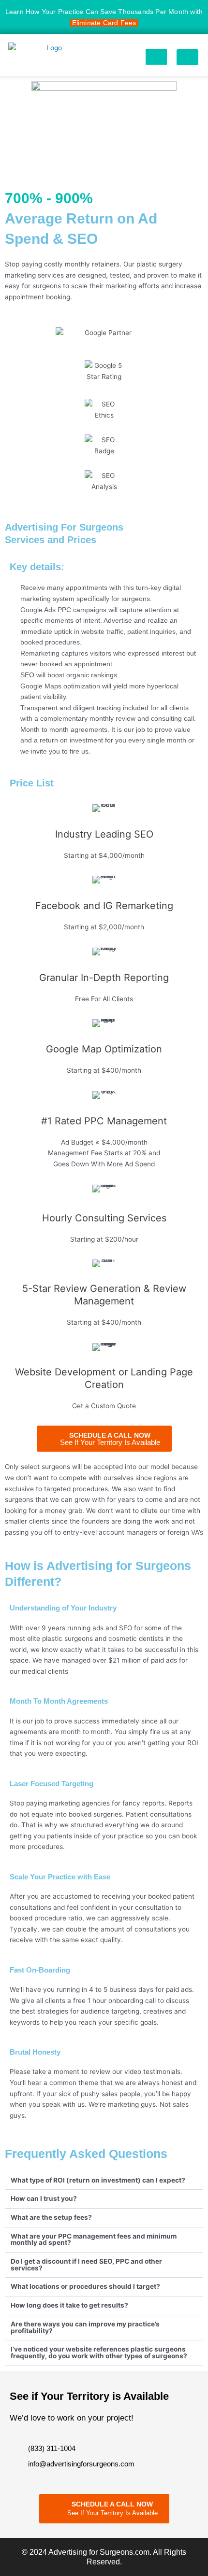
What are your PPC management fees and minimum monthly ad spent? (94, 2240)
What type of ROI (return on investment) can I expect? (98, 2180)
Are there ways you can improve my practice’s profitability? (85, 2327)
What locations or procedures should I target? (85, 2286)
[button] (187, 57)
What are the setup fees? (51, 2217)
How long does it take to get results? (69, 2305)
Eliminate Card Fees (104, 23)
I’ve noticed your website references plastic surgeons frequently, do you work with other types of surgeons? (99, 2352)
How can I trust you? (44, 2198)
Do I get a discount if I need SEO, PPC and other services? (86, 2265)
